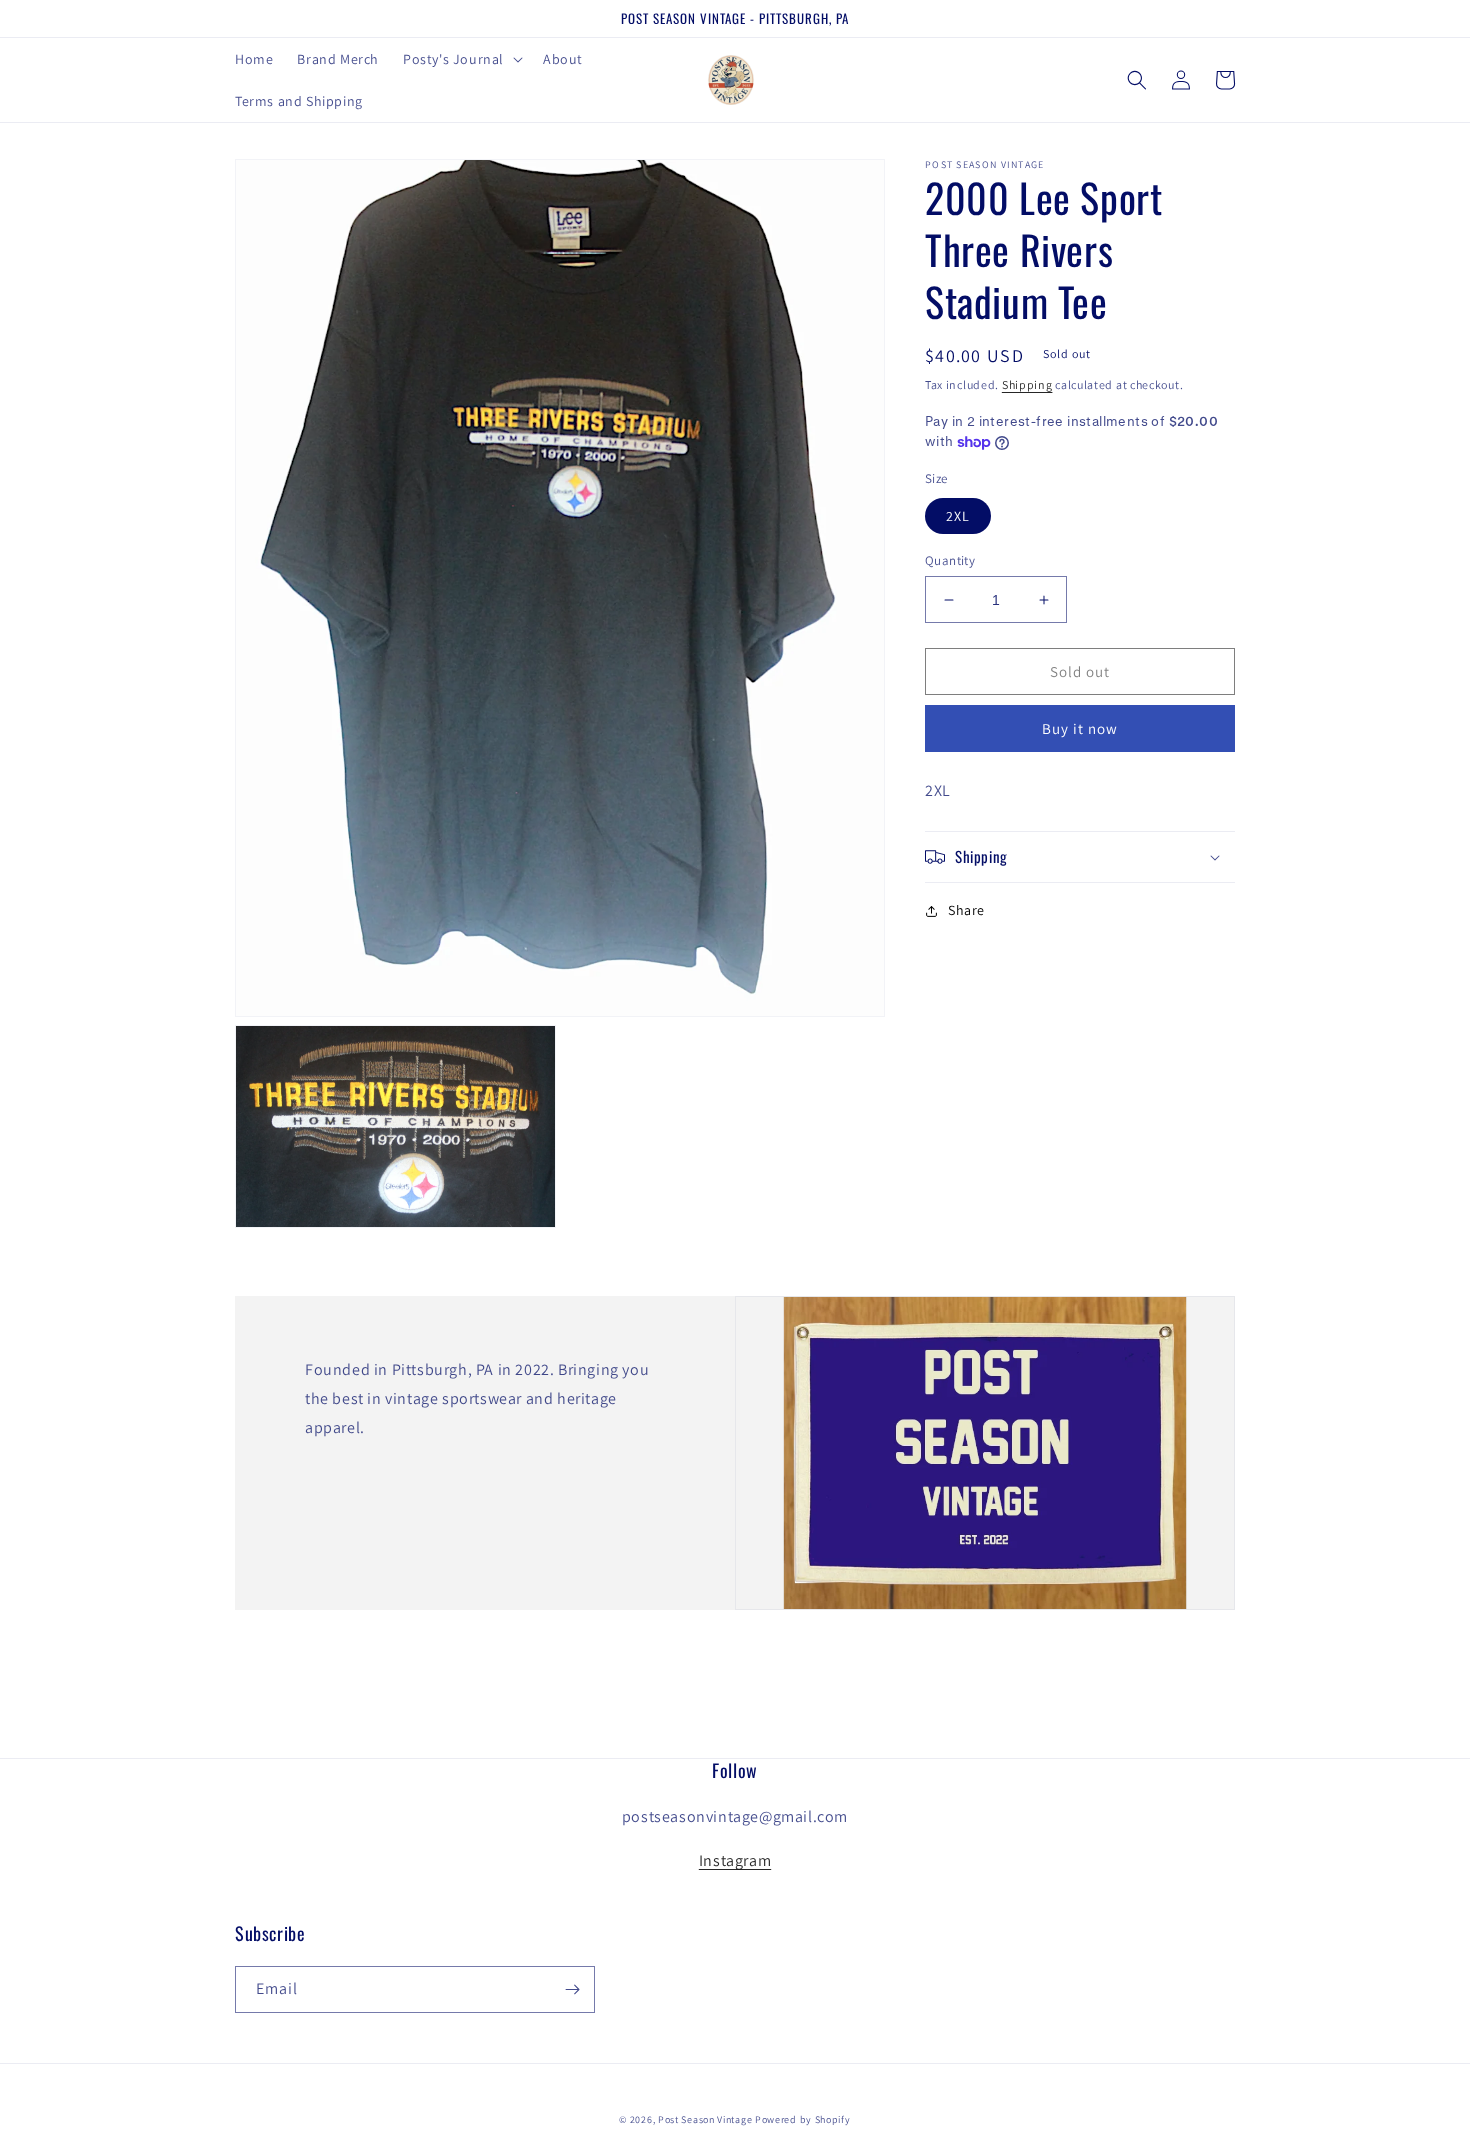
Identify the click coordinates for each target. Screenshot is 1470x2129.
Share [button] (966, 910)
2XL (958, 516)
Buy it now (1080, 728)
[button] (461, 59)
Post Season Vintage (705, 2119)
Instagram (735, 1860)
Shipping (1027, 384)
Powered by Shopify (803, 2119)
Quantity (950, 560)
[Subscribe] (572, 1989)
